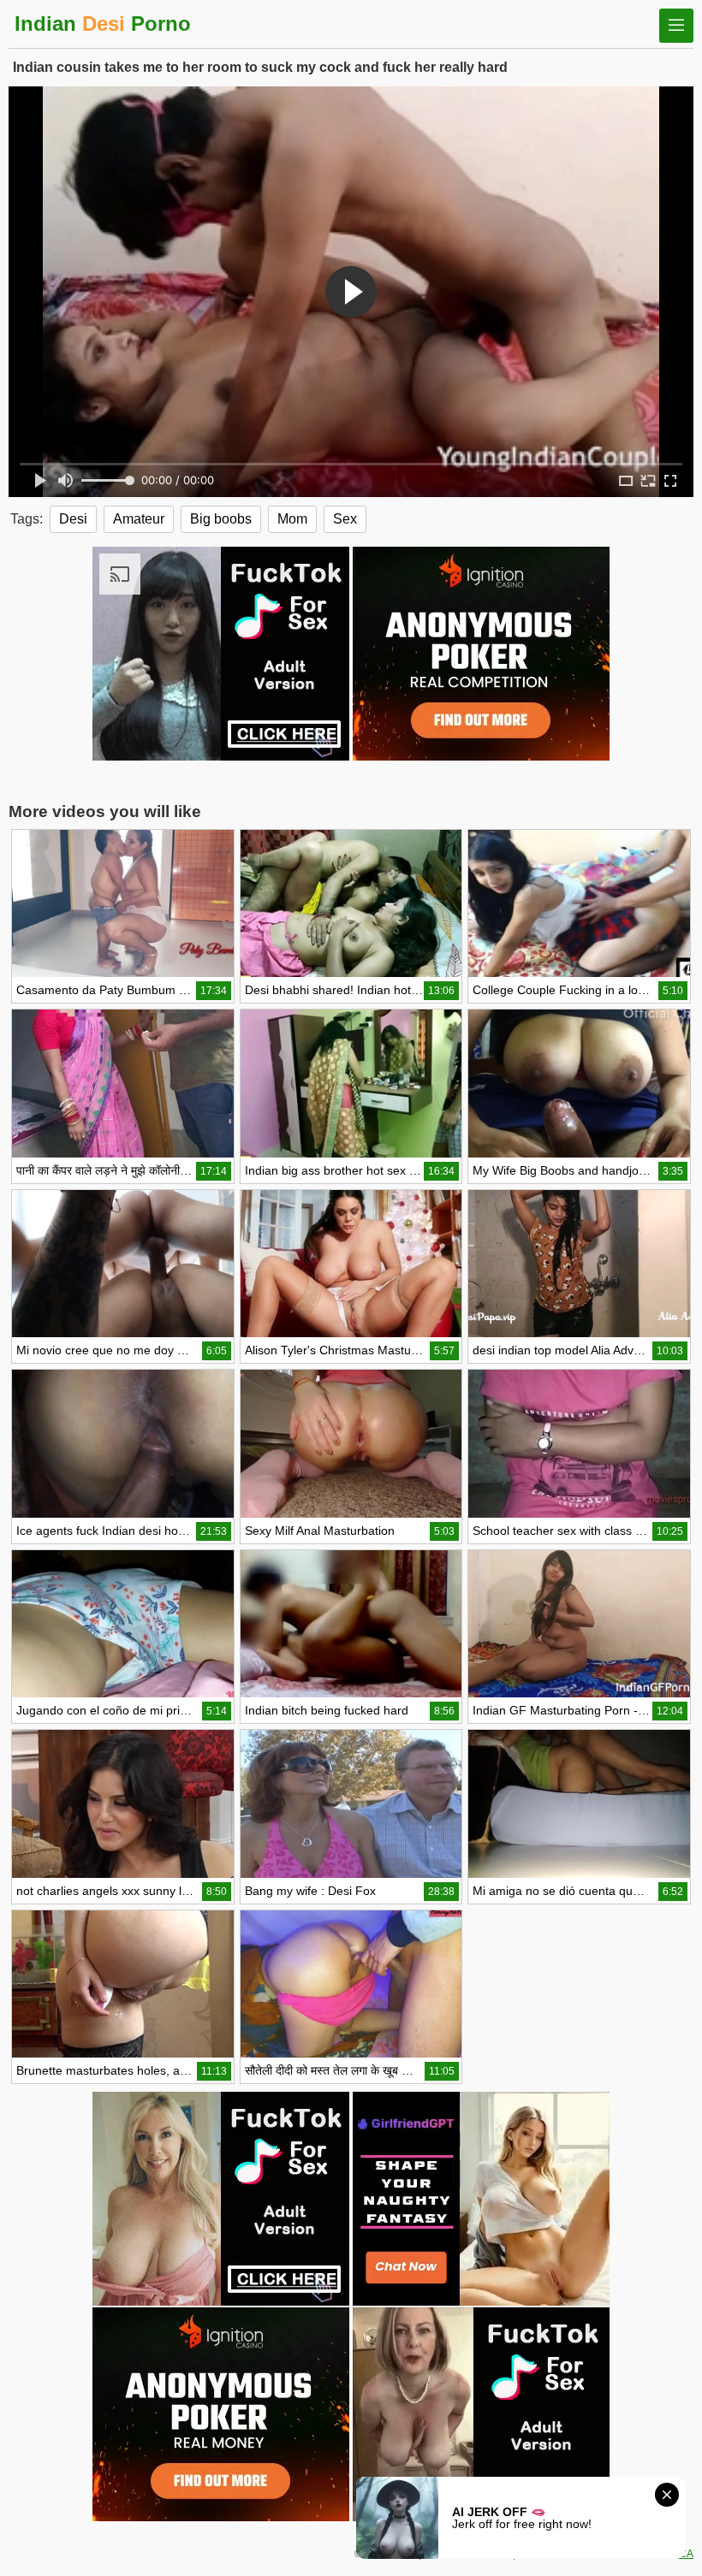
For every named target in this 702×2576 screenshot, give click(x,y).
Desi (73, 519)
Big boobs (221, 519)
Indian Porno (103, 24)
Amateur (139, 519)
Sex (345, 519)
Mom (292, 519)
